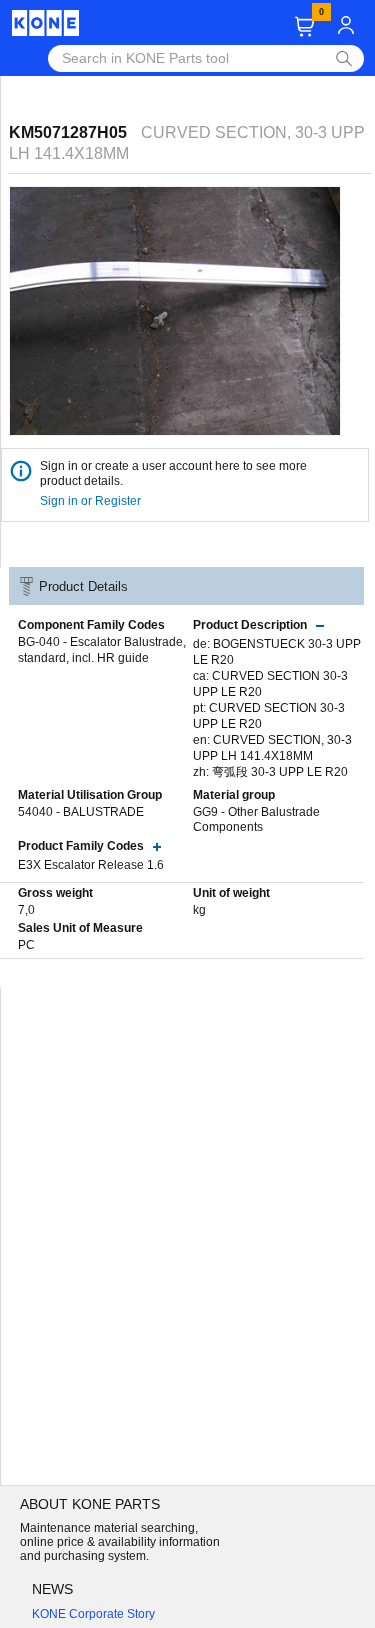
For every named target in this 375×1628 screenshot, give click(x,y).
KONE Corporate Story (93, 1614)
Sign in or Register (92, 501)
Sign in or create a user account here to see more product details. (173, 473)
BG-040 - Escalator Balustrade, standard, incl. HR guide (102, 650)
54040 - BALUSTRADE (81, 812)
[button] (304, 26)
